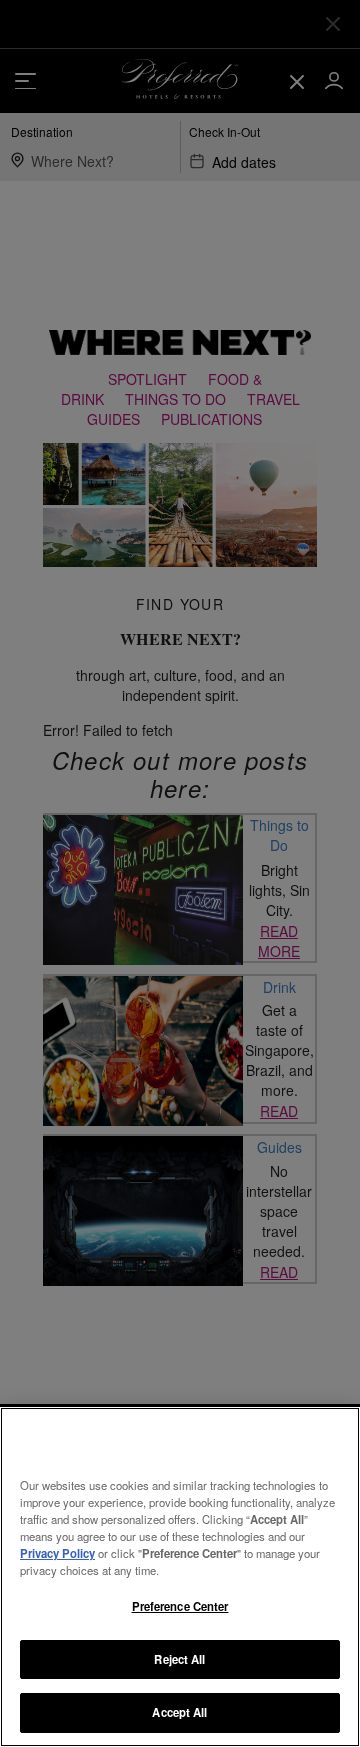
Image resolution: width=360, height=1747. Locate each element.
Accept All (179, 1712)
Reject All (179, 1659)
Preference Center (180, 1606)
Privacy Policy (57, 1553)
